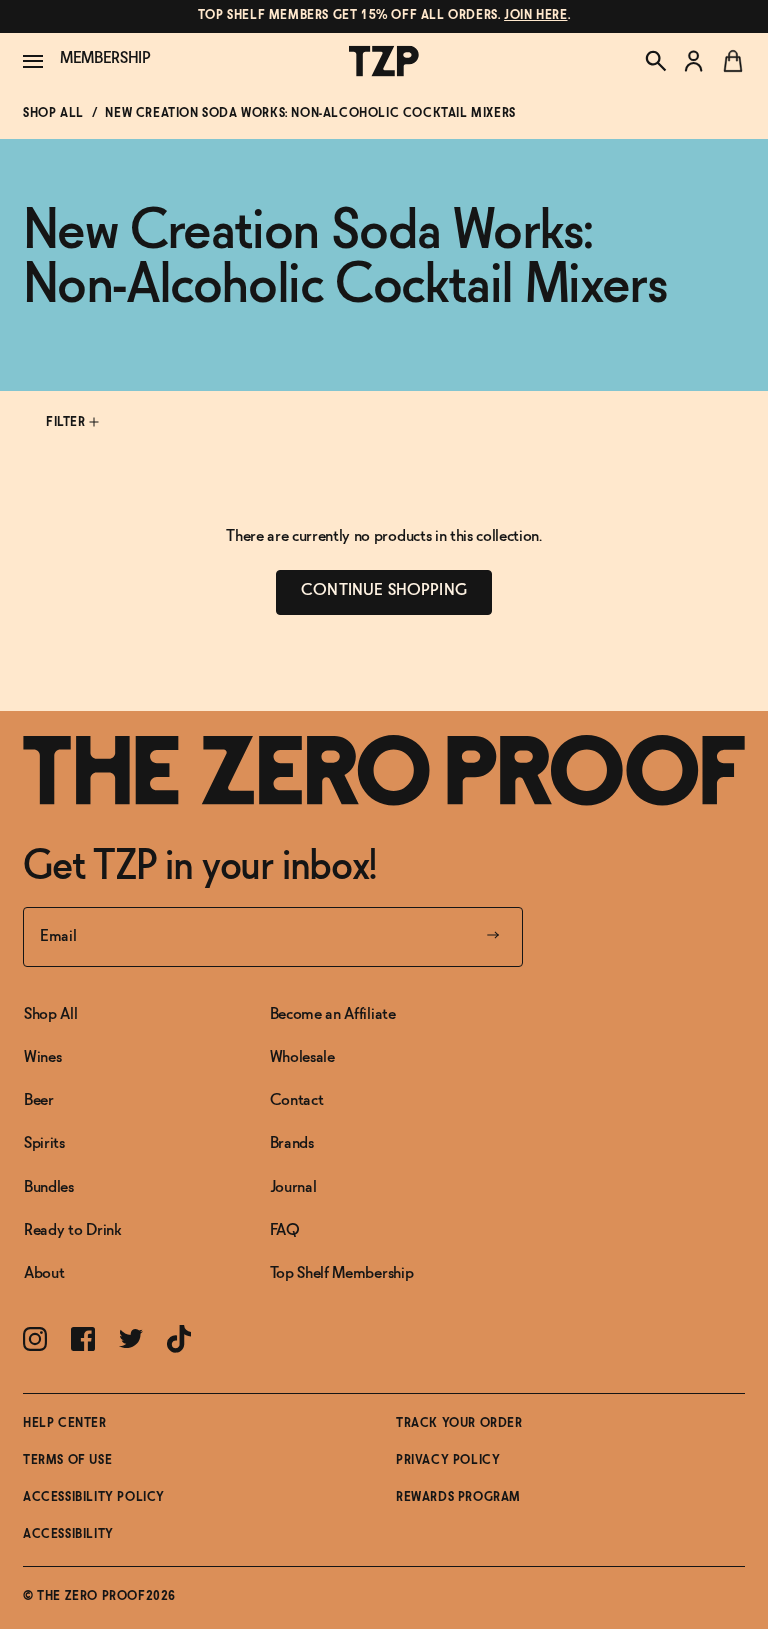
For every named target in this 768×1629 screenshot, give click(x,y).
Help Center (65, 1424)
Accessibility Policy (94, 1498)
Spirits (44, 1143)
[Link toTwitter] (131, 1338)
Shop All (53, 114)
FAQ (285, 1230)
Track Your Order (459, 1424)
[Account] (694, 61)
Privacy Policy (448, 1461)
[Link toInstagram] (35, 1339)
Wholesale (302, 1057)
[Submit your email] (493, 937)
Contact (297, 1100)
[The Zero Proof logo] (384, 61)
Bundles (49, 1187)
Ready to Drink (73, 1230)
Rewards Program (458, 1498)
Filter (67, 423)
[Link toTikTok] (179, 1339)
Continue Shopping (384, 590)
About (44, 1273)
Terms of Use (67, 1461)
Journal (293, 1187)
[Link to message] (384, 16)
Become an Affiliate (333, 1014)
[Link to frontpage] (384, 770)
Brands (292, 1143)
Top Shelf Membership (342, 1273)
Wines (42, 1057)
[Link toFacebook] (83, 1339)
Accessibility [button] (68, 1535)
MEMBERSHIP (105, 58)
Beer (39, 1100)
